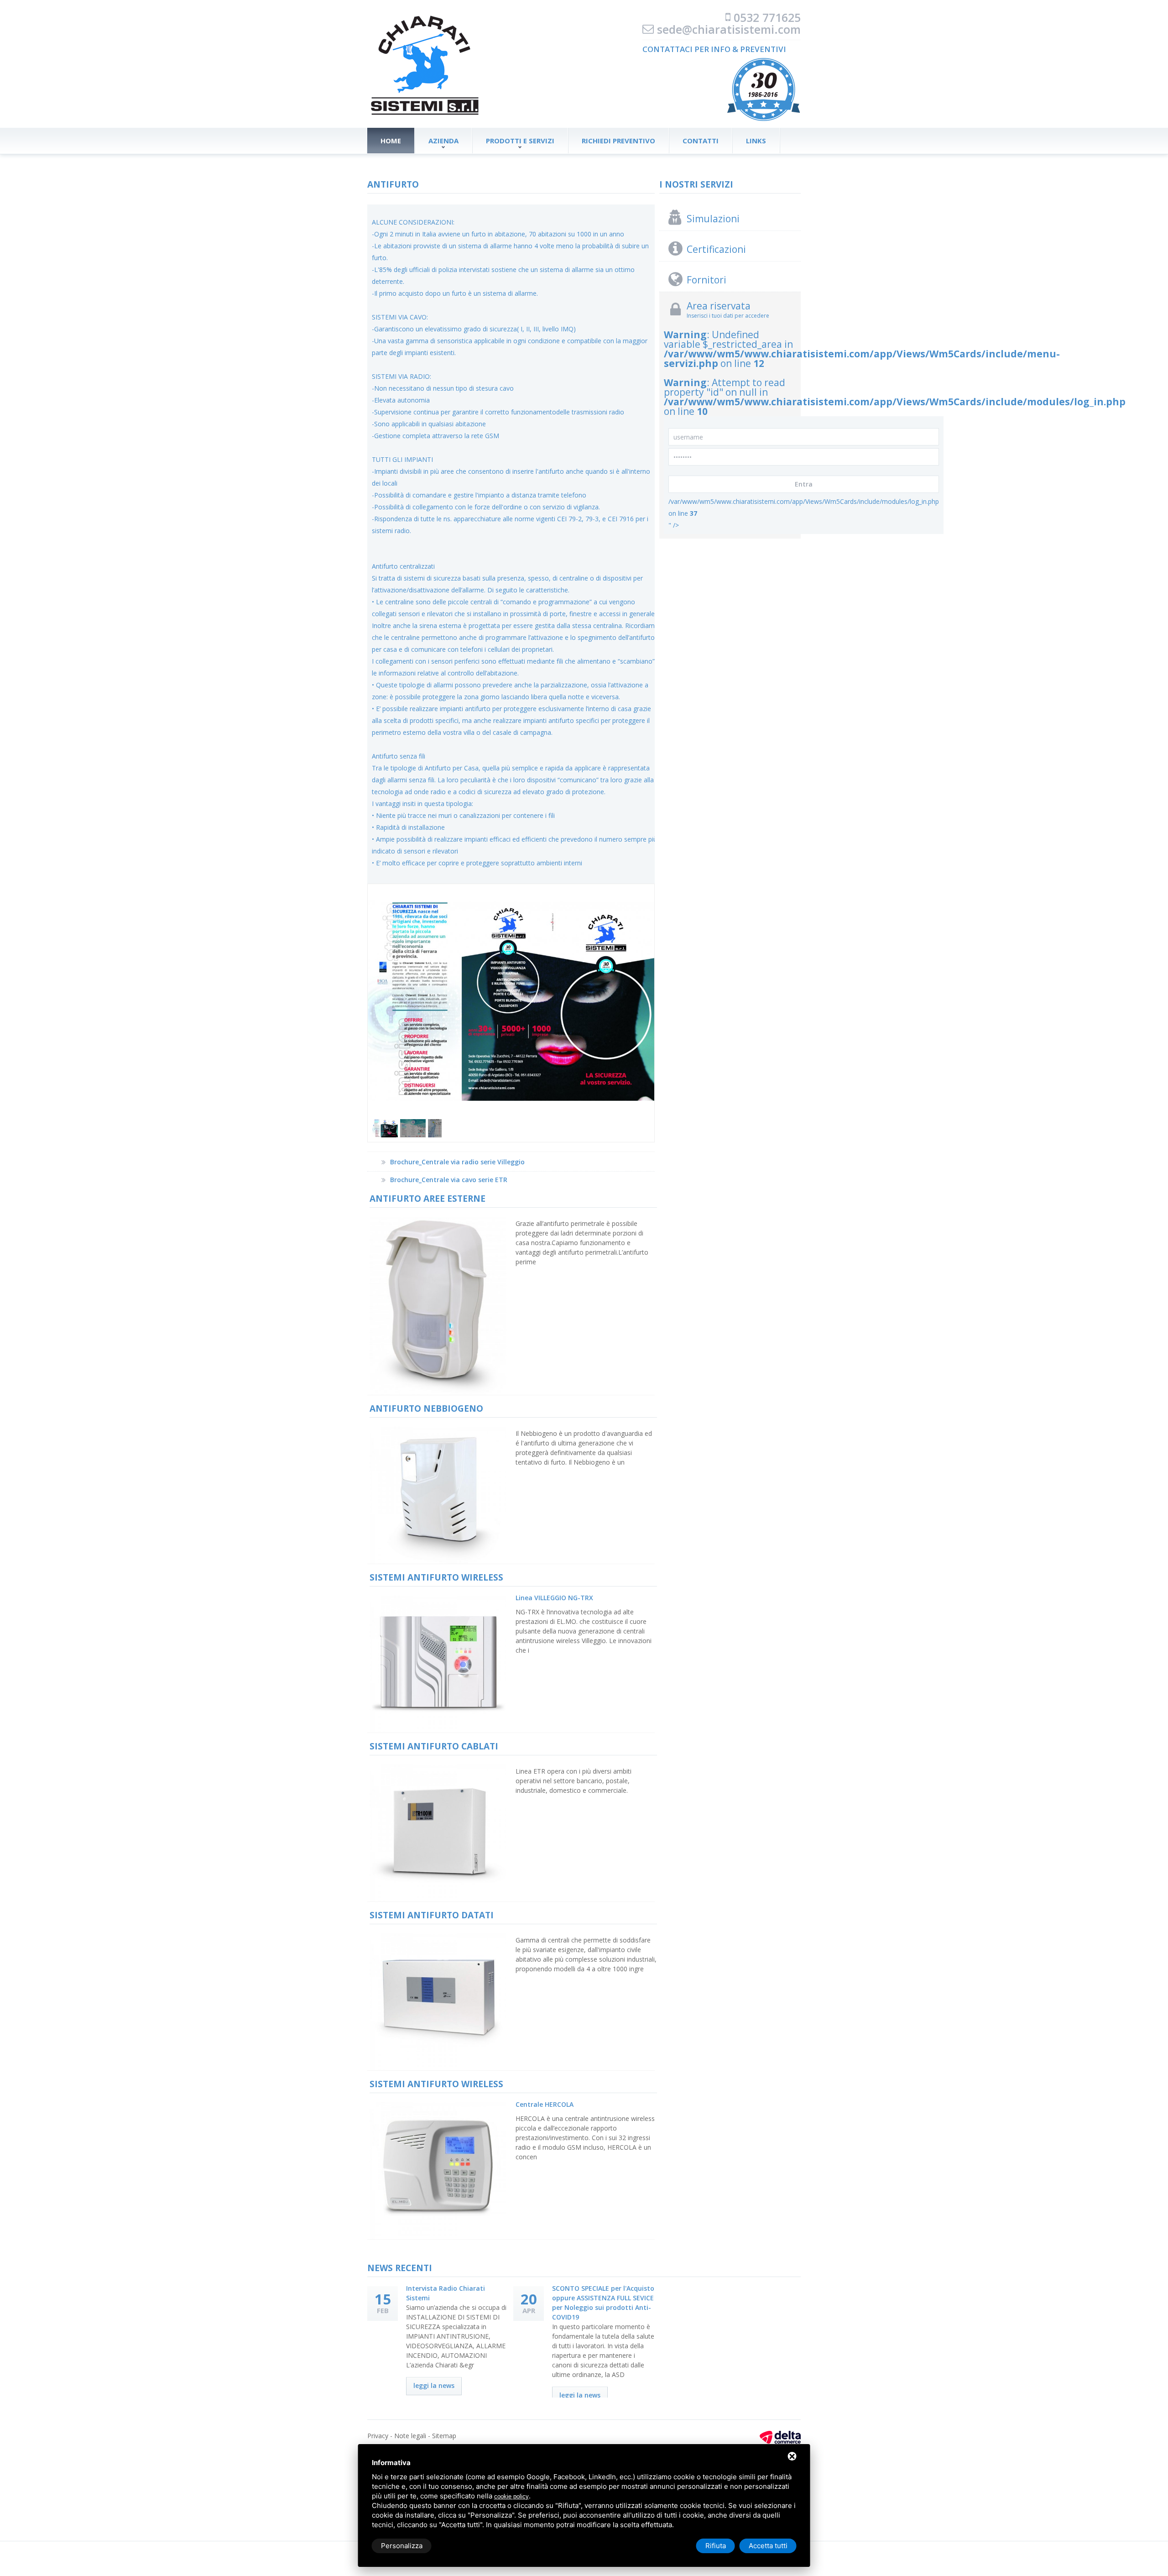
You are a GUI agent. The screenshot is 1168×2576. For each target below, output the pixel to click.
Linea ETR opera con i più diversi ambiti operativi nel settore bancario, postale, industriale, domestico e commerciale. (574, 1781)
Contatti (701, 141)
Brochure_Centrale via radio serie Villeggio (457, 1162)
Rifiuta (716, 2546)
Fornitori (707, 280)
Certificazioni (716, 249)
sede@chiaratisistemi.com (729, 29)
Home (391, 141)
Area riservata (719, 306)
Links (756, 141)
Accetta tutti (768, 2546)
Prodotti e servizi (520, 141)
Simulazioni (713, 219)
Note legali (410, 2436)
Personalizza (402, 2546)
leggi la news (434, 2385)
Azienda (443, 141)
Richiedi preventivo (618, 141)
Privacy (378, 2436)
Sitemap (444, 2436)
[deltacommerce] (780, 2436)
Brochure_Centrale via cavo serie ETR (449, 1180)
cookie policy (511, 2496)
